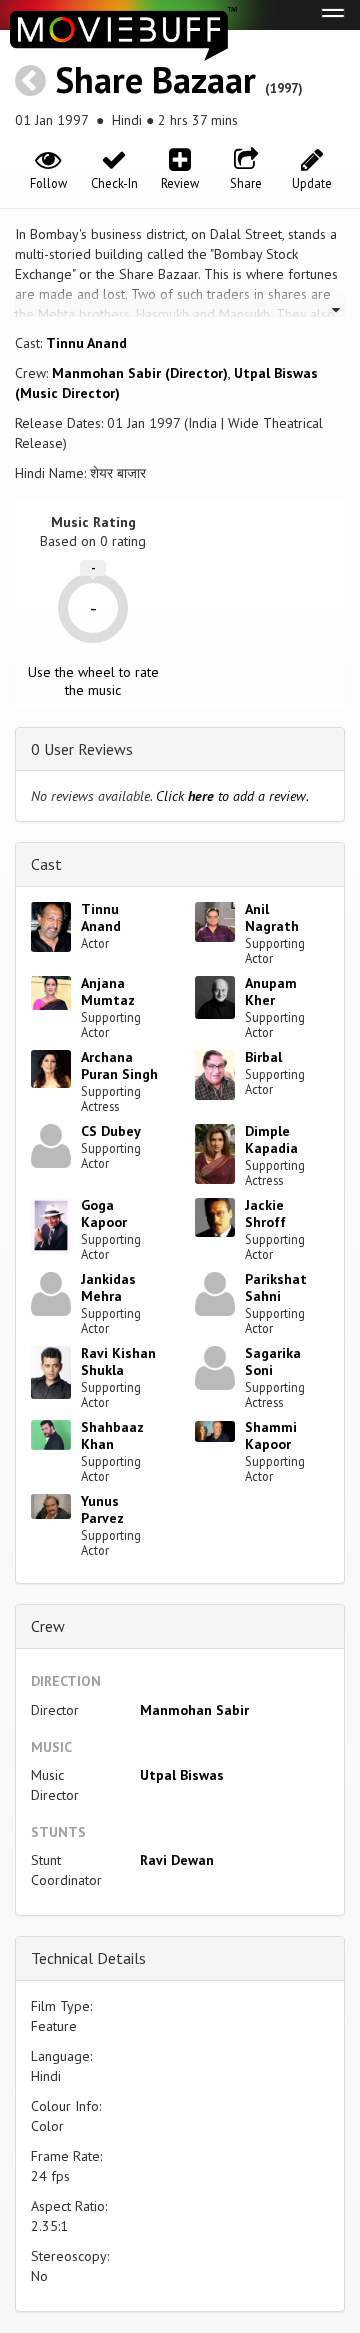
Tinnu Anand (86, 343)
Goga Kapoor (104, 1213)
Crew (48, 1626)
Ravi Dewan (177, 1860)
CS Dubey (111, 1131)
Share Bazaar (155, 79)
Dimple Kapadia (271, 1139)
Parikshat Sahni (276, 1287)
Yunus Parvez (102, 1509)
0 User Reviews (82, 749)
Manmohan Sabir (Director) (140, 373)
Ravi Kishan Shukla (118, 1361)
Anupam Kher (271, 991)
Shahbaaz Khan (112, 1435)
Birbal (263, 1057)
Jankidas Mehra (108, 1287)
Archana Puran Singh (119, 1065)
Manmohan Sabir (194, 1710)
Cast (46, 864)
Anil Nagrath (272, 917)
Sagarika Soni (273, 1361)
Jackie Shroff (265, 1213)
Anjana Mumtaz (108, 991)
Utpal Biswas (182, 1775)
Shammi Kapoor (271, 1435)
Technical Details (88, 1958)
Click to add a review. (232, 796)
